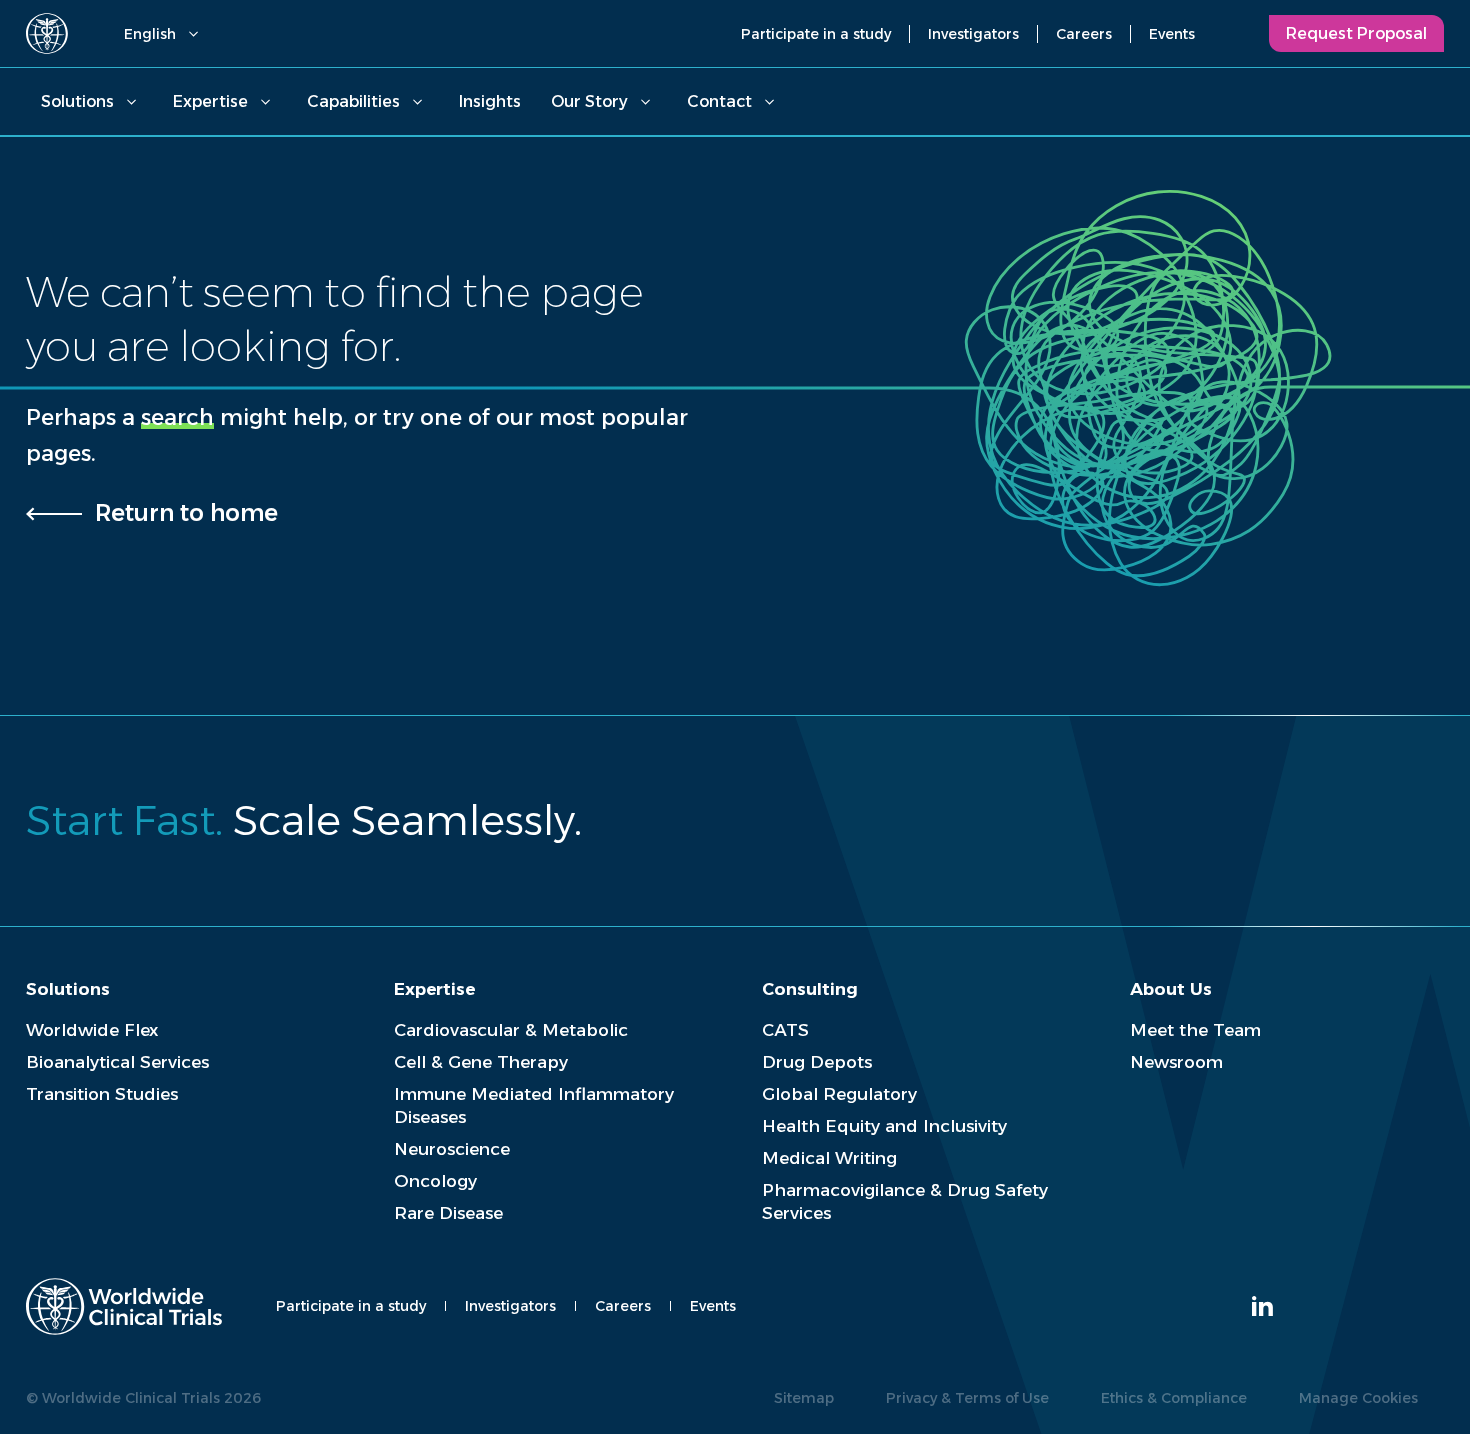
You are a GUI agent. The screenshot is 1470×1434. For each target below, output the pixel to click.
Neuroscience (452, 1149)
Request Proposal (1356, 33)
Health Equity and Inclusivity (884, 1126)
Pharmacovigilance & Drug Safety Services (905, 1201)
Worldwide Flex (92, 1030)
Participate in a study (816, 34)
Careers (1084, 34)
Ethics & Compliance (1174, 1398)
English (150, 34)
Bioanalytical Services (117, 1062)
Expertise (210, 101)
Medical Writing (829, 1158)
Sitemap (804, 1398)
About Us (1171, 989)
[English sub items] (193, 34)
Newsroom (1176, 1062)
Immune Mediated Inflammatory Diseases (534, 1105)
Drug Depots (817, 1062)
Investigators (973, 34)
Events (1172, 34)
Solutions (77, 101)
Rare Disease (448, 1213)
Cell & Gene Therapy (481, 1062)
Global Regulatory (839, 1094)
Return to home (186, 513)
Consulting (810, 989)
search (177, 417)
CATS (785, 1030)
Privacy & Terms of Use (967, 1398)
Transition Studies (102, 1094)
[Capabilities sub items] (417, 102)
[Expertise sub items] (265, 102)
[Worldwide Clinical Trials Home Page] (47, 33)
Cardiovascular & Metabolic (511, 1030)
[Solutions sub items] (131, 102)
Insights (490, 101)
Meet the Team (1195, 1030)
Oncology (435, 1181)
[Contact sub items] (769, 102)
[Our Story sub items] (645, 102)
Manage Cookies (1358, 1398)
